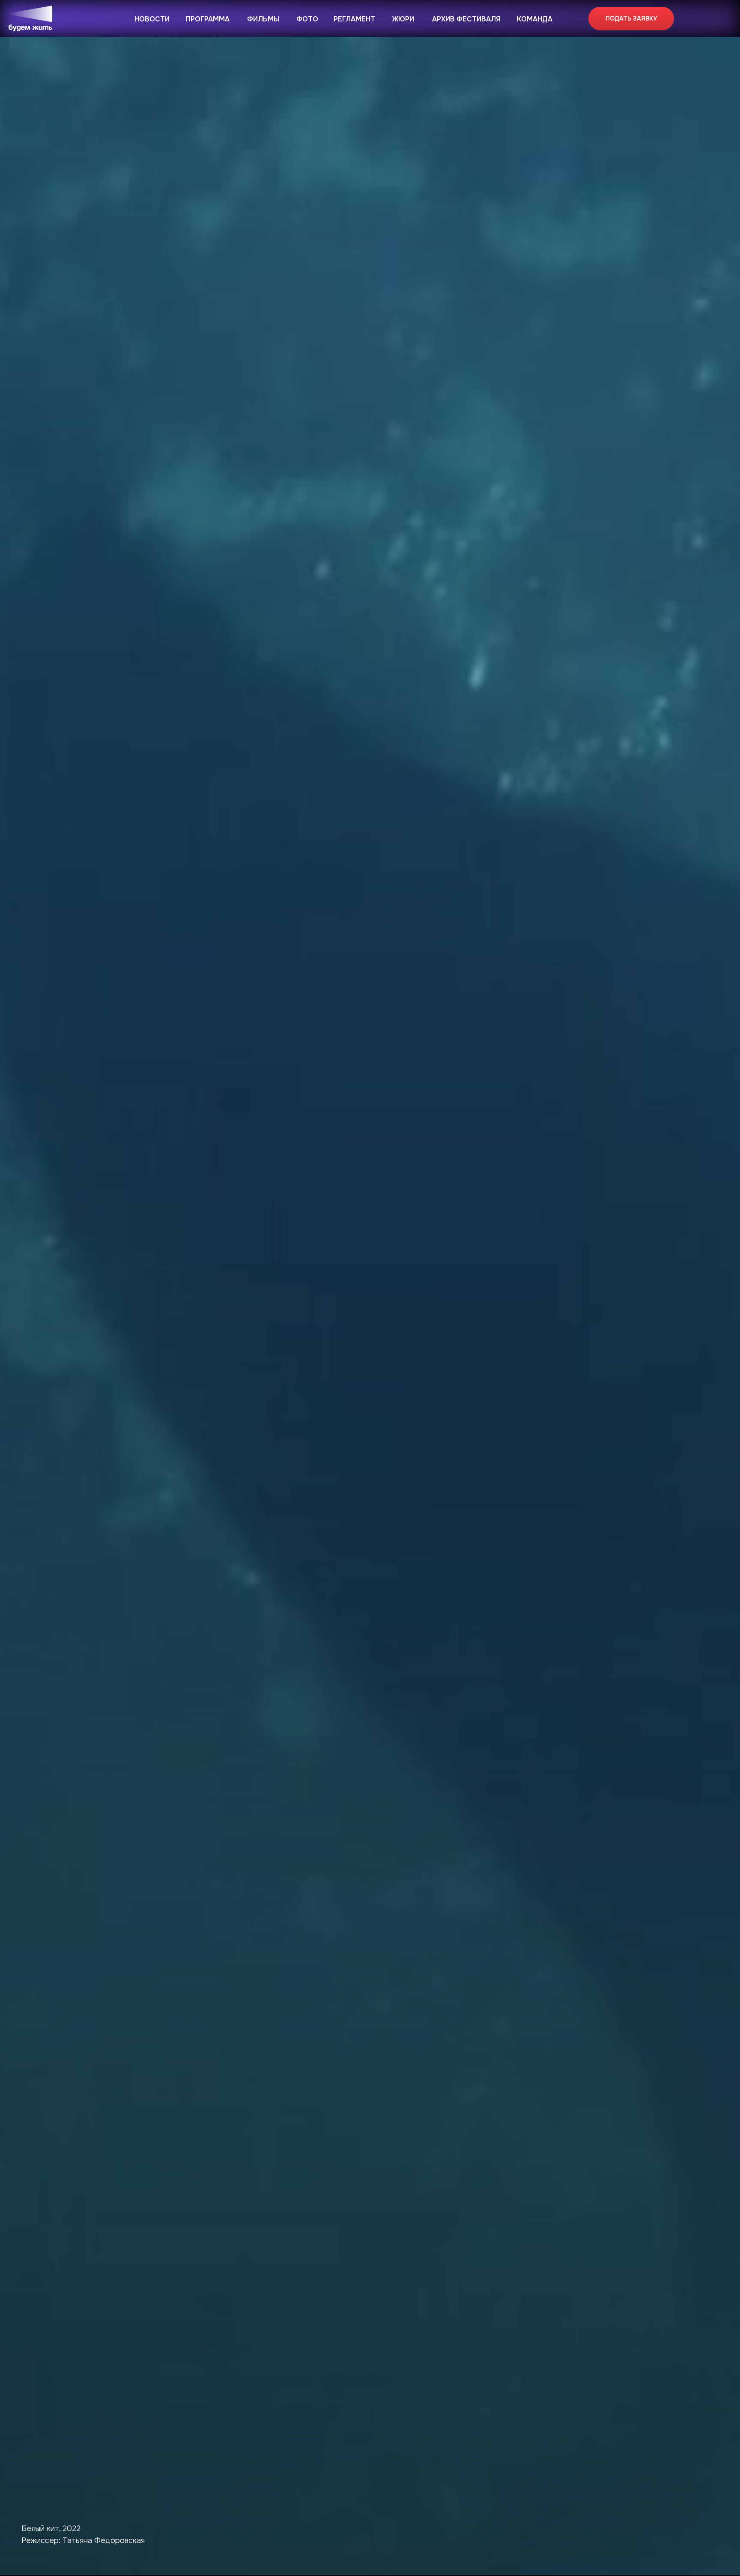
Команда (535, 19)
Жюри (403, 19)
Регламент (354, 19)
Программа (208, 19)
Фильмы (263, 19)
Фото (307, 19)
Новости (152, 19)
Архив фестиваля (466, 19)
